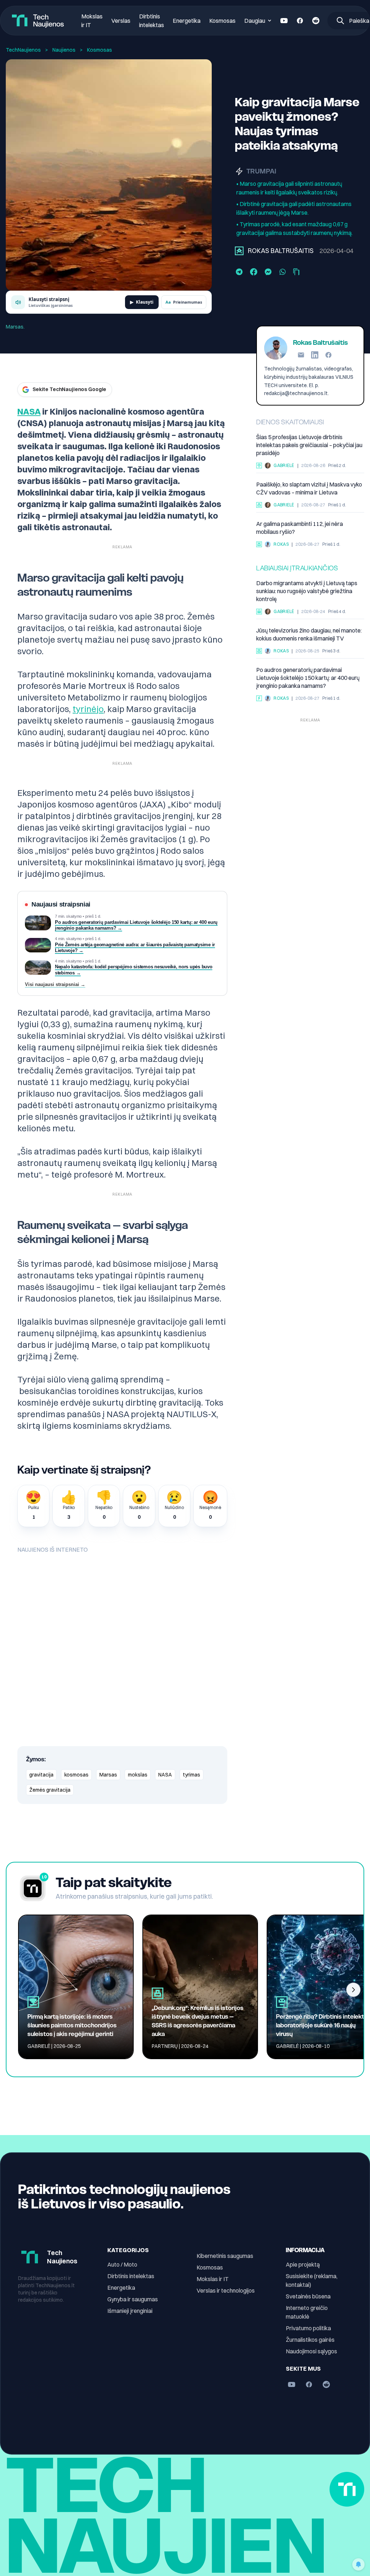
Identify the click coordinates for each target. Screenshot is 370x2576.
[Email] (301, 355)
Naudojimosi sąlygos (311, 2351)
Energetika (187, 21)
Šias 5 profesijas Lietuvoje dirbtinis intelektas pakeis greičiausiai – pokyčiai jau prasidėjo (309, 445)
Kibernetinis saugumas (225, 2256)
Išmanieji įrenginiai (130, 2311)
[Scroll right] (353, 1990)
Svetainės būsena (308, 2296)
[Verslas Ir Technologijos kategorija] (259, 612)
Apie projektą (303, 2264)
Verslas (121, 21)
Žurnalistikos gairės (310, 2340)
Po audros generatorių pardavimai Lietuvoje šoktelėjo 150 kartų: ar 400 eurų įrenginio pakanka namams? (308, 678)
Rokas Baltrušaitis (281, 251)
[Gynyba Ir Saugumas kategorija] (259, 505)
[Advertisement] (310, 771)
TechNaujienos (23, 50)
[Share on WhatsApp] (283, 272)
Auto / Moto (122, 2264)
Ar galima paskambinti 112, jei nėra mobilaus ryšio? (300, 528)
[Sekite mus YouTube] (284, 21)
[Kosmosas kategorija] (239, 251)
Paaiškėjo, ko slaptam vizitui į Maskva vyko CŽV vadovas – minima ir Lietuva (309, 488)
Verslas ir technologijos (226, 2290)
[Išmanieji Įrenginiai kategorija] (259, 544)
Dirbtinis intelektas (131, 2276)
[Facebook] (328, 355)
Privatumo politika (308, 2328)
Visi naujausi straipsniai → (55, 985)
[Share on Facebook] (254, 272)
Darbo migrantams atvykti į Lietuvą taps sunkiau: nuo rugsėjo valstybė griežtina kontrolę (307, 591)
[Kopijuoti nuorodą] (296, 272)
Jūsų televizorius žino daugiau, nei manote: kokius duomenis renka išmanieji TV (309, 634)
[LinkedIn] (315, 355)
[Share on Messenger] (268, 272)
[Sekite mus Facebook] (300, 21)
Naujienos (64, 50)
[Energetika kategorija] (259, 698)
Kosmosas (222, 21)
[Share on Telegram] (239, 272)
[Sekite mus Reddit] (316, 21)
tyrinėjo (88, 709)
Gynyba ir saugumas (133, 2299)
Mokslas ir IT (213, 2279)
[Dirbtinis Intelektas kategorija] (259, 466)
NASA (29, 411)
